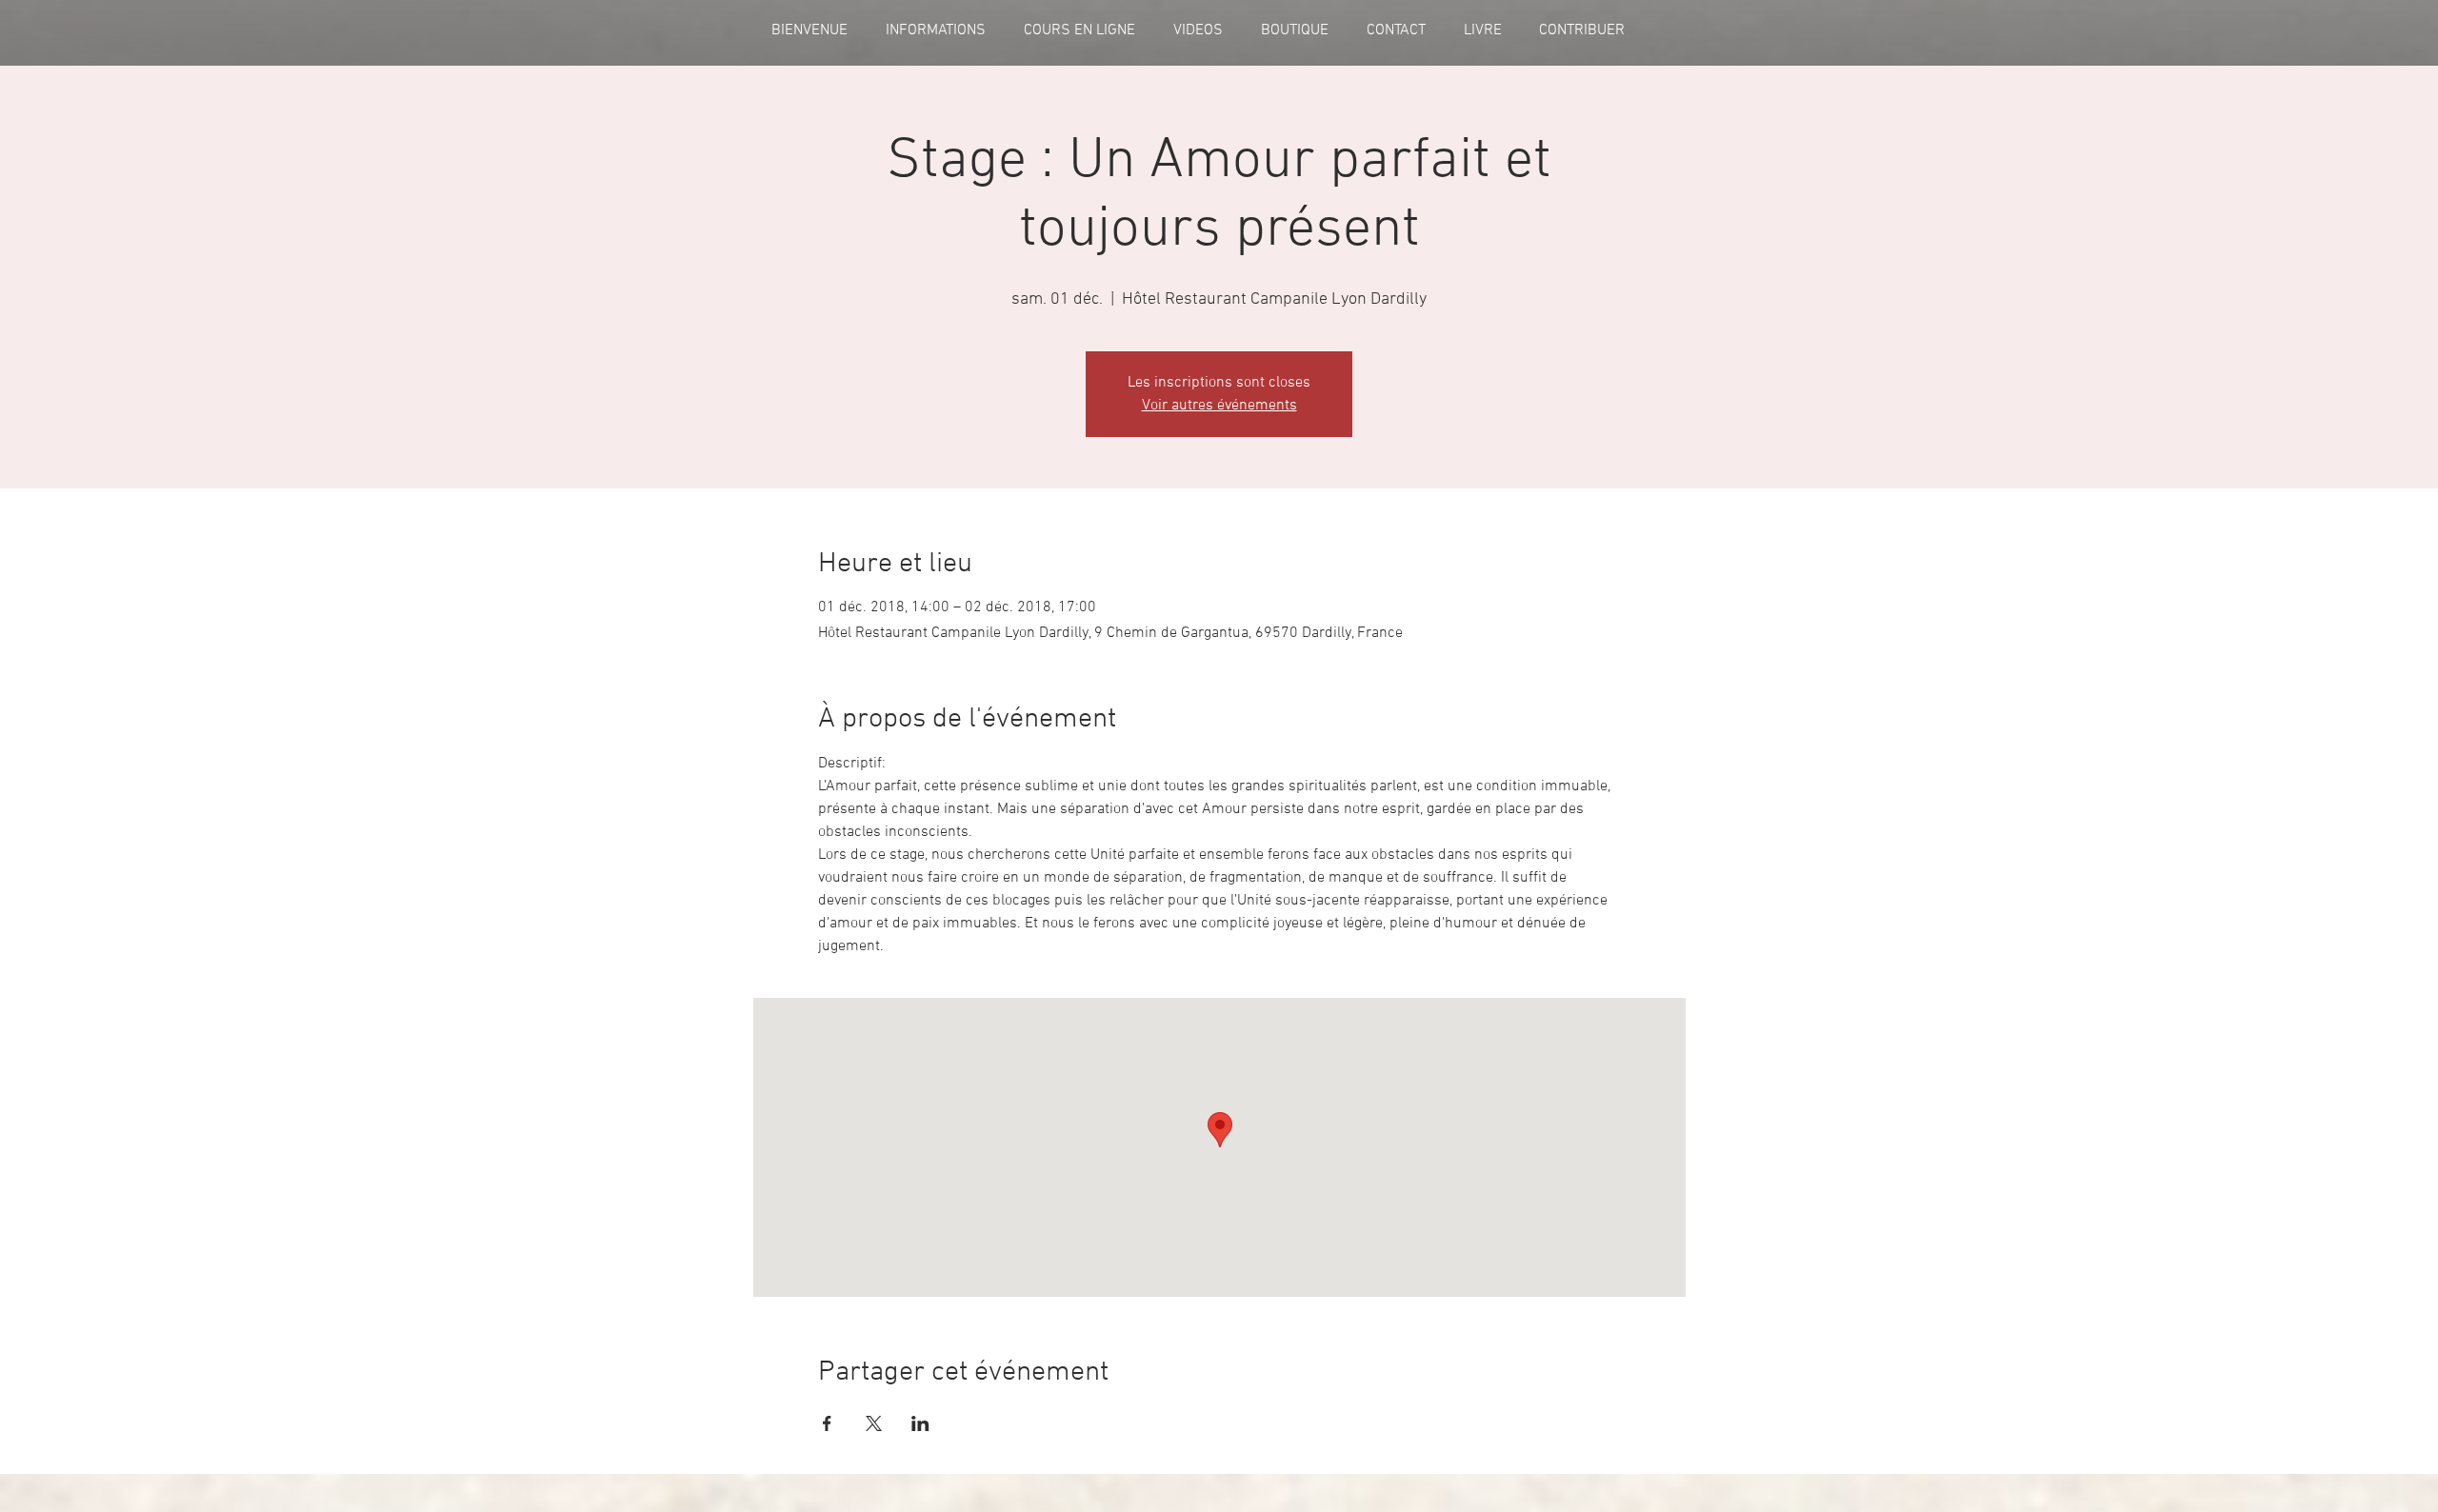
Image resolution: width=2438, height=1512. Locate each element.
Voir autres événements (1219, 406)
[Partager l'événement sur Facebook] (827, 1423)
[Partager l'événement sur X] (874, 1423)
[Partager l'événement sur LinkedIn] (920, 1423)
